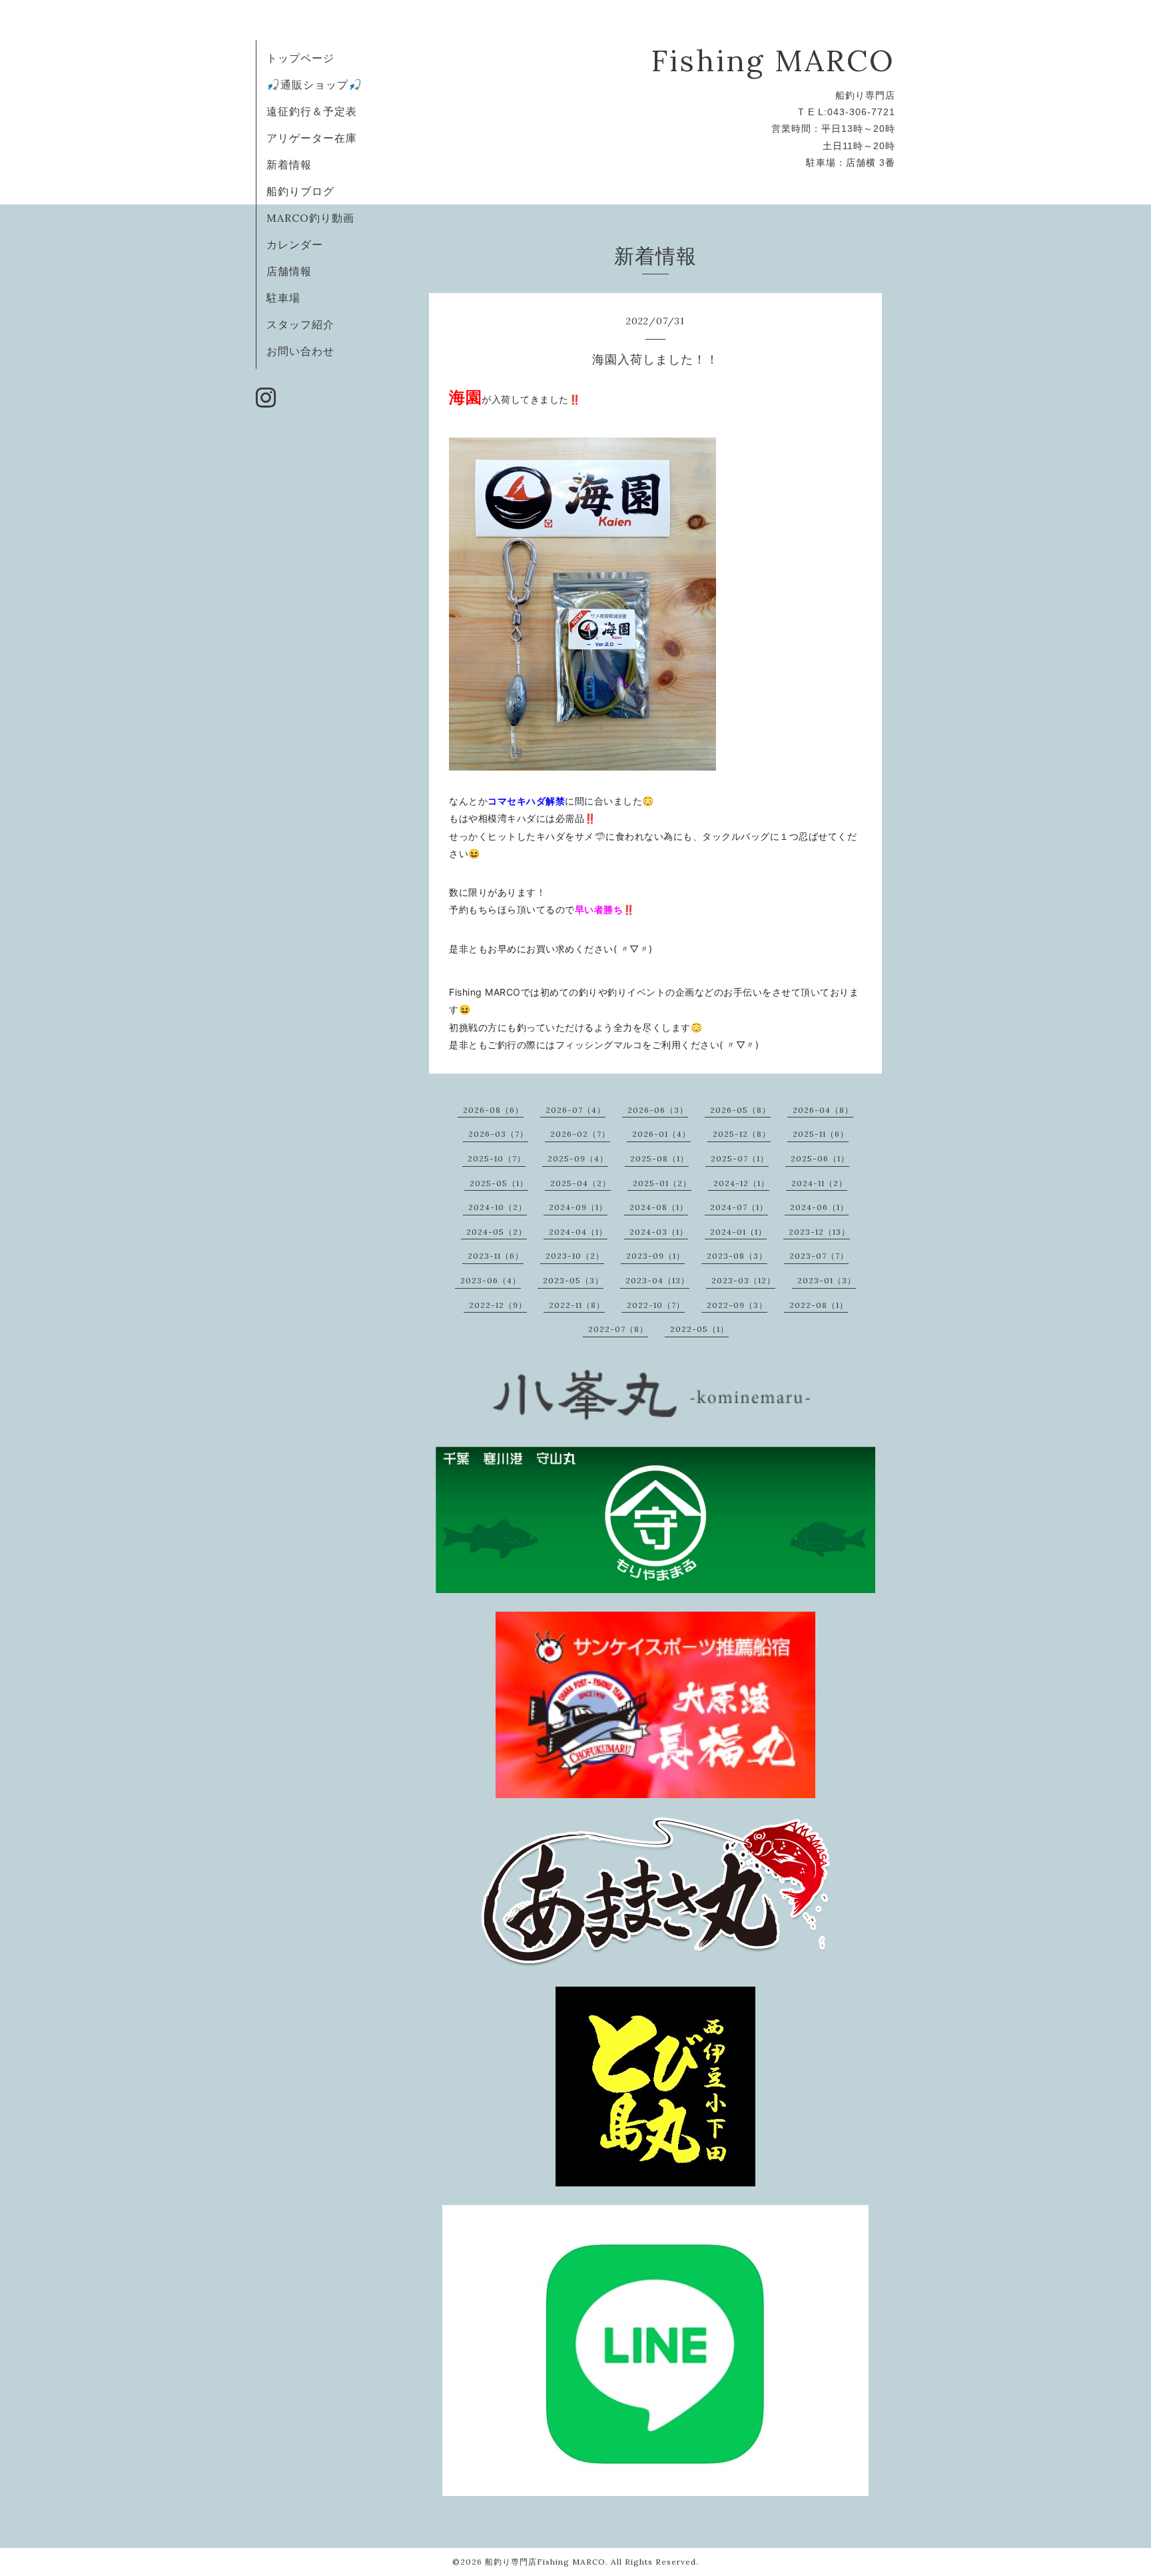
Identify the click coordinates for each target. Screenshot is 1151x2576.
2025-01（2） (662, 1183)
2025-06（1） (820, 1158)
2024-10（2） (498, 1207)
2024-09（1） (578, 1207)
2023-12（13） (819, 1232)
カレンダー (295, 244)
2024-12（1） (741, 1183)
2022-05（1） (699, 1329)
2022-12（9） (498, 1305)
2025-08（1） (659, 1158)
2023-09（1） (655, 1256)
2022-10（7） (656, 1305)
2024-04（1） (578, 1232)
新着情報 (289, 164)
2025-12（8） (742, 1134)
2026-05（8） (740, 1110)
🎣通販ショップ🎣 (314, 85)
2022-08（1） (819, 1305)
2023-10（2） (575, 1256)
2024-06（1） (819, 1207)
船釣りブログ (300, 191)
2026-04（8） (823, 1110)
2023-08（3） (737, 1256)
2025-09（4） (578, 1158)
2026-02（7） (580, 1134)
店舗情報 (289, 271)
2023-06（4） (491, 1280)
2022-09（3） (737, 1305)
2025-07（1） (740, 1158)
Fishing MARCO (773, 60)
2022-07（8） (618, 1329)
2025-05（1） (499, 1183)
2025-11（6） (821, 1134)
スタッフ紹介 (300, 324)
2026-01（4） (661, 1134)
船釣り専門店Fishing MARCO (545, 2562)
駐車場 (283, 298)
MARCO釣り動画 (310, 218)
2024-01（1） (738, 1232)
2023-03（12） (743, 1280)
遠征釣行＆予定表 (312, 111)
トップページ (300, 58)
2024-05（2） (497, 1232)
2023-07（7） (819, 1256)
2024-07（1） (739, 1207)
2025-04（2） (580, 1183)
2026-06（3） (658, 1110)
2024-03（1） (659, 1232)
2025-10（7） (497, 1158)
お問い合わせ (300, 351)
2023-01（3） (827, 1280)
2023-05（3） (573, 1280)
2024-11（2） (819, 1183)
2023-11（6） (496, 1256)
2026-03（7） (498, 1134)
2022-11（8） (577, 1305)
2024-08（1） (659, 1207)
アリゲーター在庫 (312, 138)
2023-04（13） (657, 1280)
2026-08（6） (493, 1110)
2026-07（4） (575, 1110)
